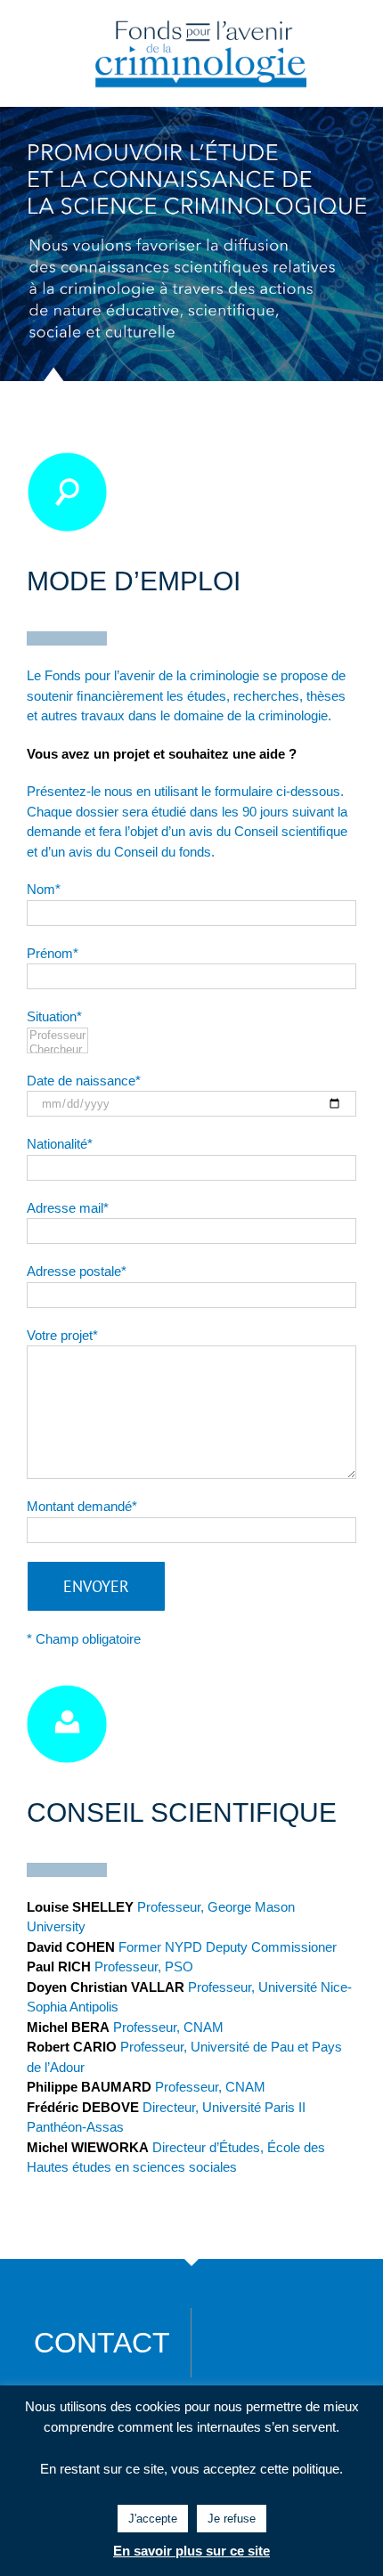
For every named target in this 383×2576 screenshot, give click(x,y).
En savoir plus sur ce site (191, 2551)
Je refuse (232, 2519)
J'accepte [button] (153, 2519)
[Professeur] (57, 1036)
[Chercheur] (57, 1050)
